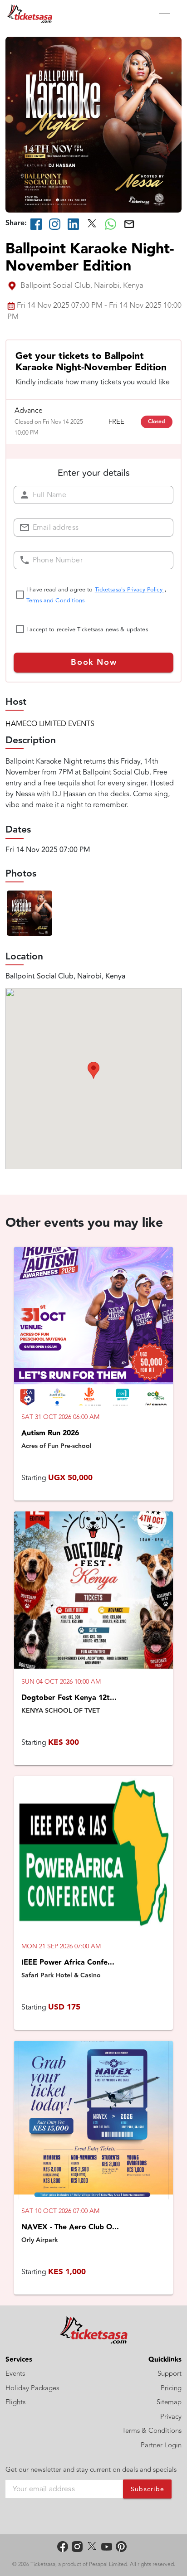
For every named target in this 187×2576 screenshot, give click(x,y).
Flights (15, 2402)
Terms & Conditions (152, 2431)
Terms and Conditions (55, 600)
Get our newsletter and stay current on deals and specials (91, 2470)
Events (15, 2374)
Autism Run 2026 (50, 1433)
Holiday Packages (32, 2388)
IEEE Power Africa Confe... (68, 1963)
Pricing (171, 2388)
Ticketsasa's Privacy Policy (130, 590)
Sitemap (169, 2402)
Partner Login (161, 2445)
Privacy (171, 2417)
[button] (93, 1070)
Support (170, 2374)
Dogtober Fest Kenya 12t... (69, 1698)
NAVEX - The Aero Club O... (70, 2227)
